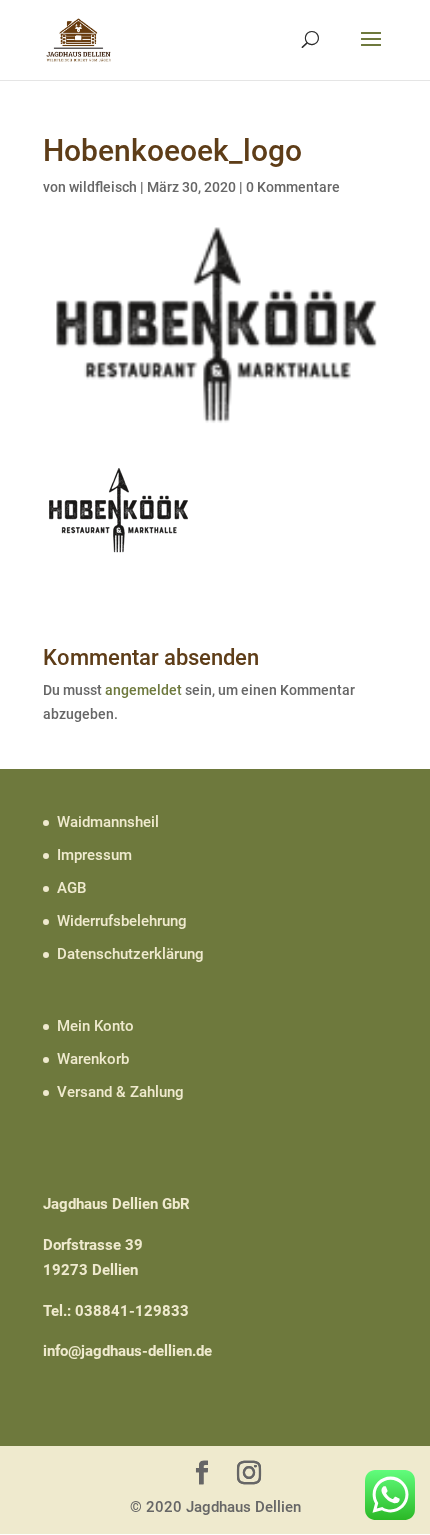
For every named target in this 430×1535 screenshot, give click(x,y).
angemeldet (143, 690)
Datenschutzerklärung (130, 954)
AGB (71, 888)
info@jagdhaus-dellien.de (127, 1351)
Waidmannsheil (108, 822)
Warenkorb (93, 1059)
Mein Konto (95, 1026)
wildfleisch (103, 187)
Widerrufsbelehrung (122, 921)
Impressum (94, 855)
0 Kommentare (293, 187)
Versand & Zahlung (120, 1092)
